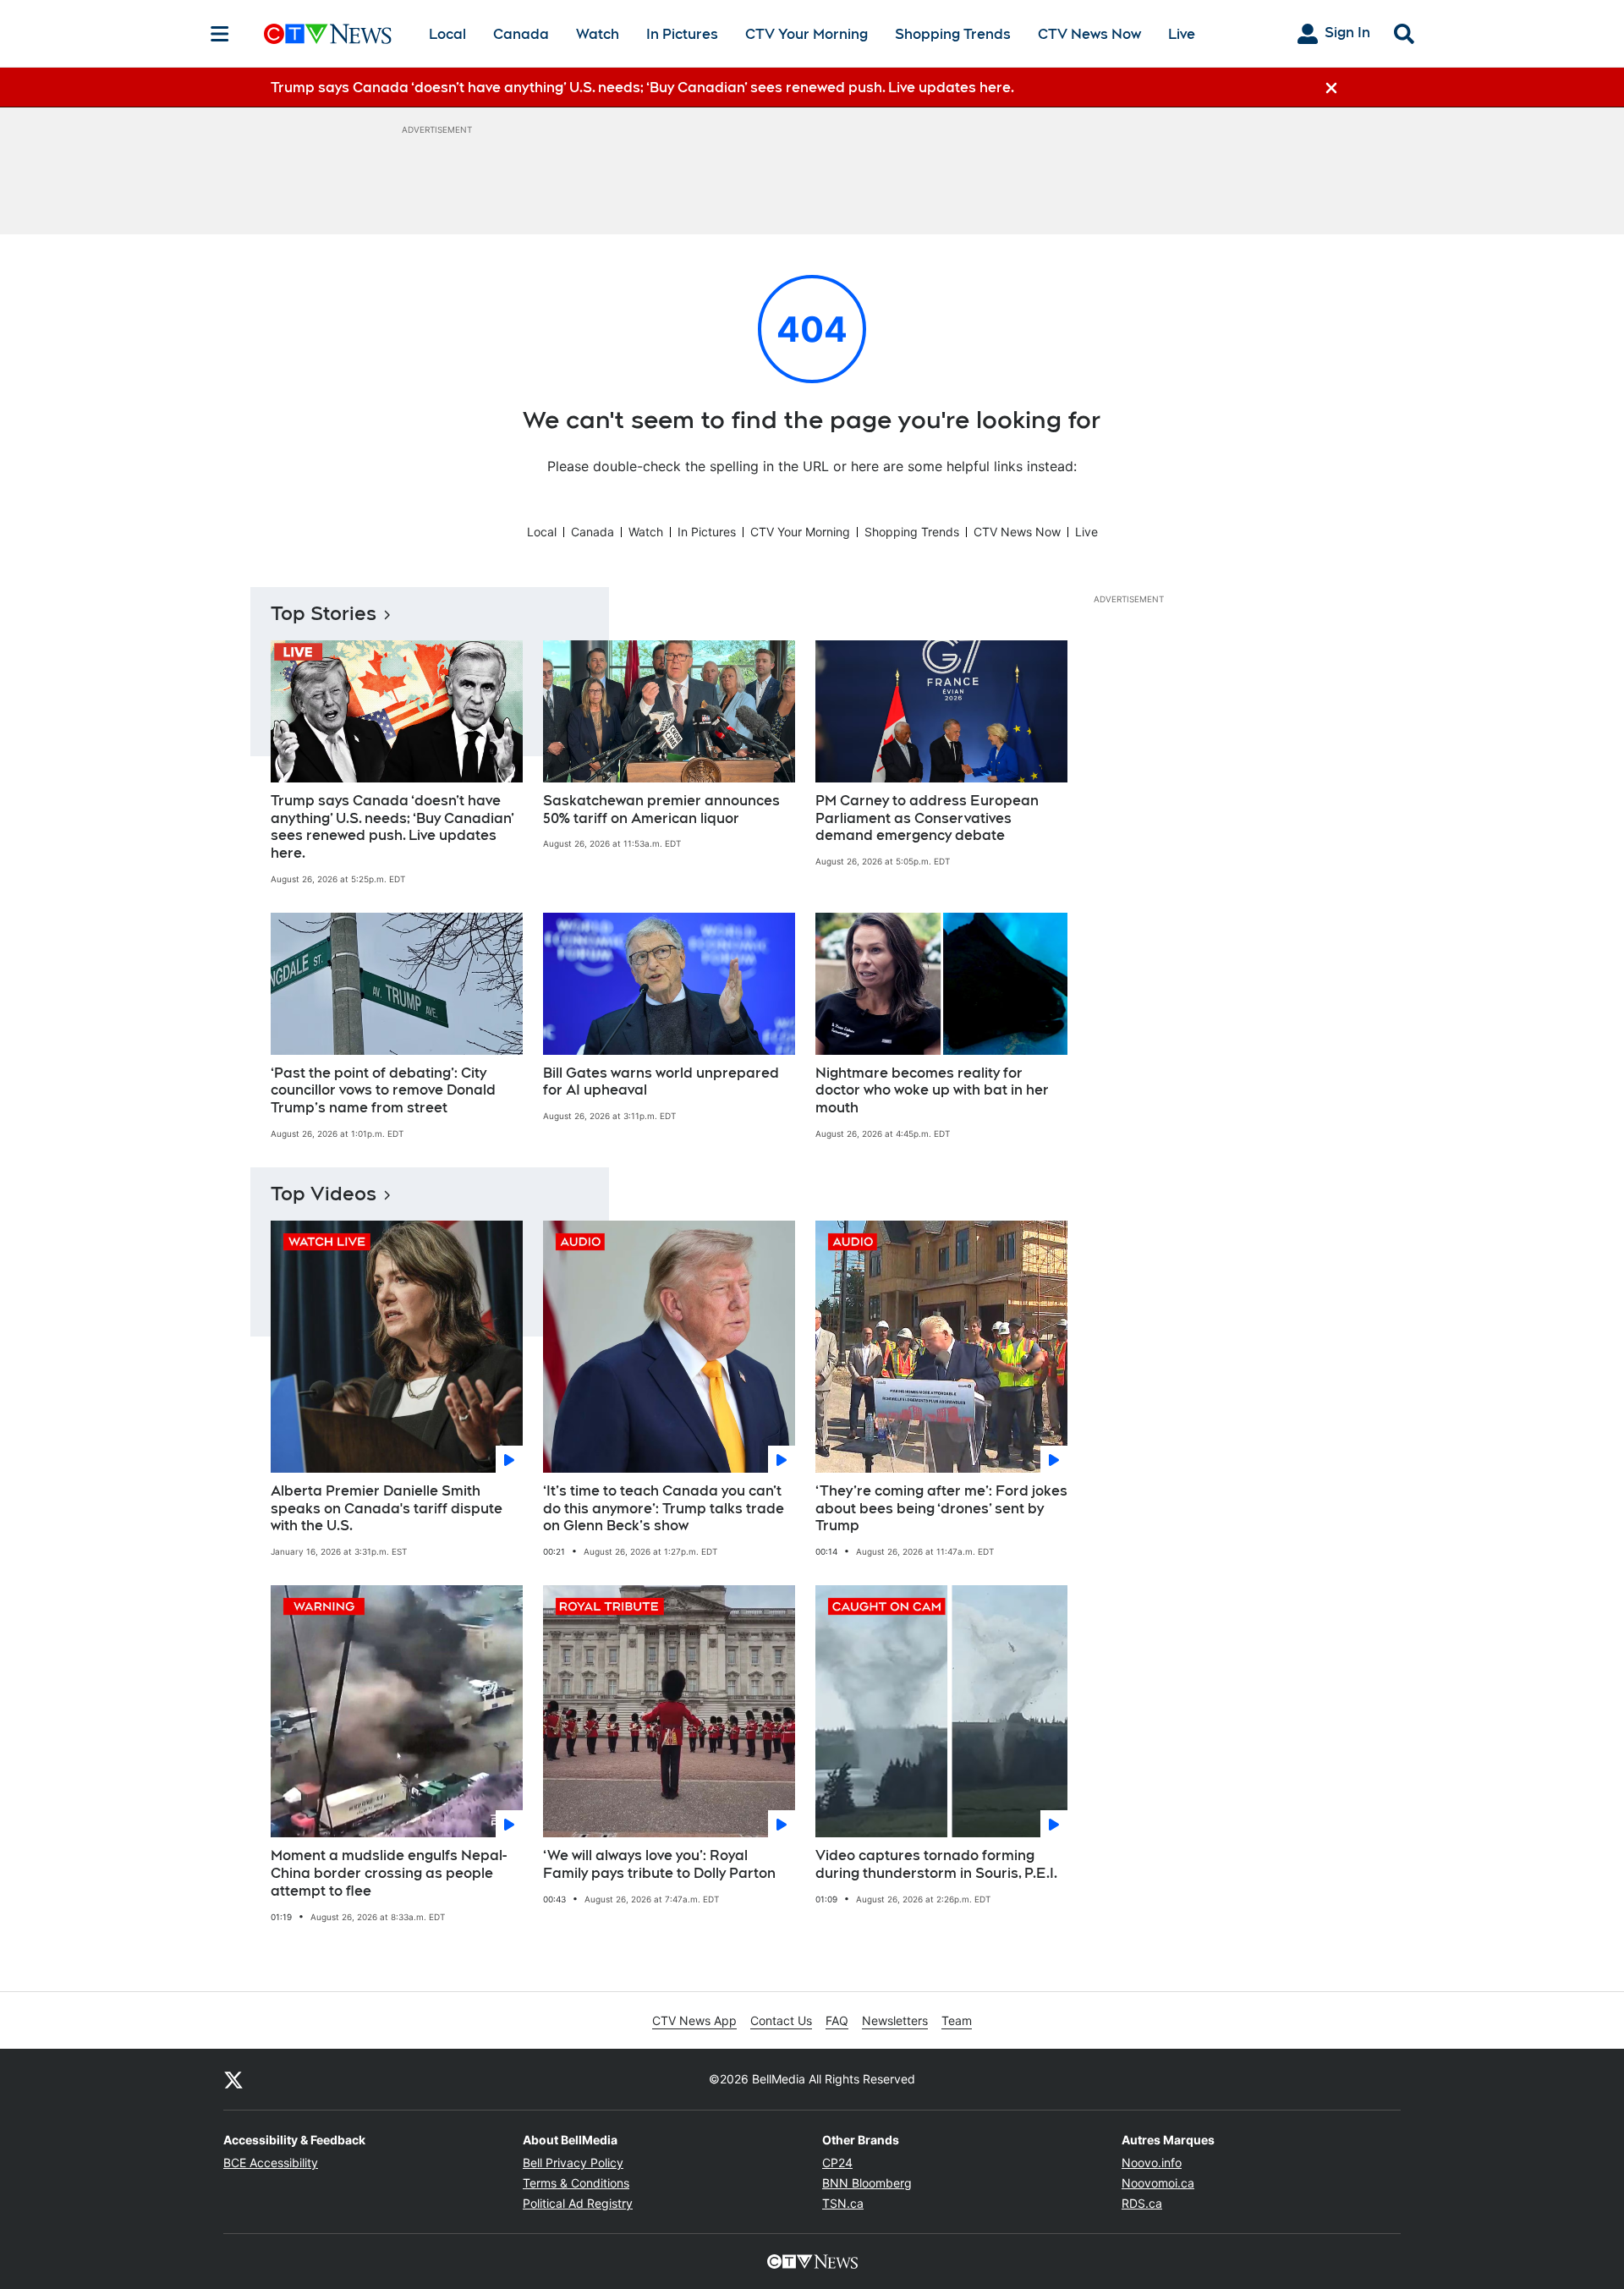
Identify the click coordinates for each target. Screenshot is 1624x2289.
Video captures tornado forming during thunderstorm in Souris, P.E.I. (936, 1864)
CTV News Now (1089, 34)
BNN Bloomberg (867, 2183)
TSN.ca (843, 2203)
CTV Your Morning (807, 34)
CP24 (837, 2163)
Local (447, 34)
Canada (521, 34)
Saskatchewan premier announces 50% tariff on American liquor (661, 810)
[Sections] (220, 34)
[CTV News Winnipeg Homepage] (328, 34)
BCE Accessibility (271, 2163)
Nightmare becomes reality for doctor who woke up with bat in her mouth (932, 1091)
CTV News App (694, 2020)
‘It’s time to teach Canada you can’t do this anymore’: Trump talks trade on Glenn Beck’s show (664, 1509)
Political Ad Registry (578, 2203)
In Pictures (682, 34)
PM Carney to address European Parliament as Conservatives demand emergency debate (927, 818)
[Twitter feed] (233, 2079)
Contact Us (781, 2020)
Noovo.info (1152, 2163)
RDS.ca (1142, 2203)
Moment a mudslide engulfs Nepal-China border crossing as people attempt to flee (389, 1873)
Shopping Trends (953, 34)
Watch (598, 34)
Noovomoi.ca (1158, 2183)
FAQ (837, 2020)
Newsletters (895, 2020)
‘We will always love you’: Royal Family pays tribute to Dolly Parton (659, 1864)
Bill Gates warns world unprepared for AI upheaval (661, 1082)
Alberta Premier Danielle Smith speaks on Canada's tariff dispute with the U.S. (387, 1509)
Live (1182, 34)
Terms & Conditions (576, 2183)
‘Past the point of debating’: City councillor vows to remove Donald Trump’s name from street (383, 1091)
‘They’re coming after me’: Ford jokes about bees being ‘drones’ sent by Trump (941, 1509)
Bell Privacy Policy (573, 2163)
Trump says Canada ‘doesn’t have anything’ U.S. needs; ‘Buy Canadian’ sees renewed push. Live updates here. (392, 827)
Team (957, 2020)
